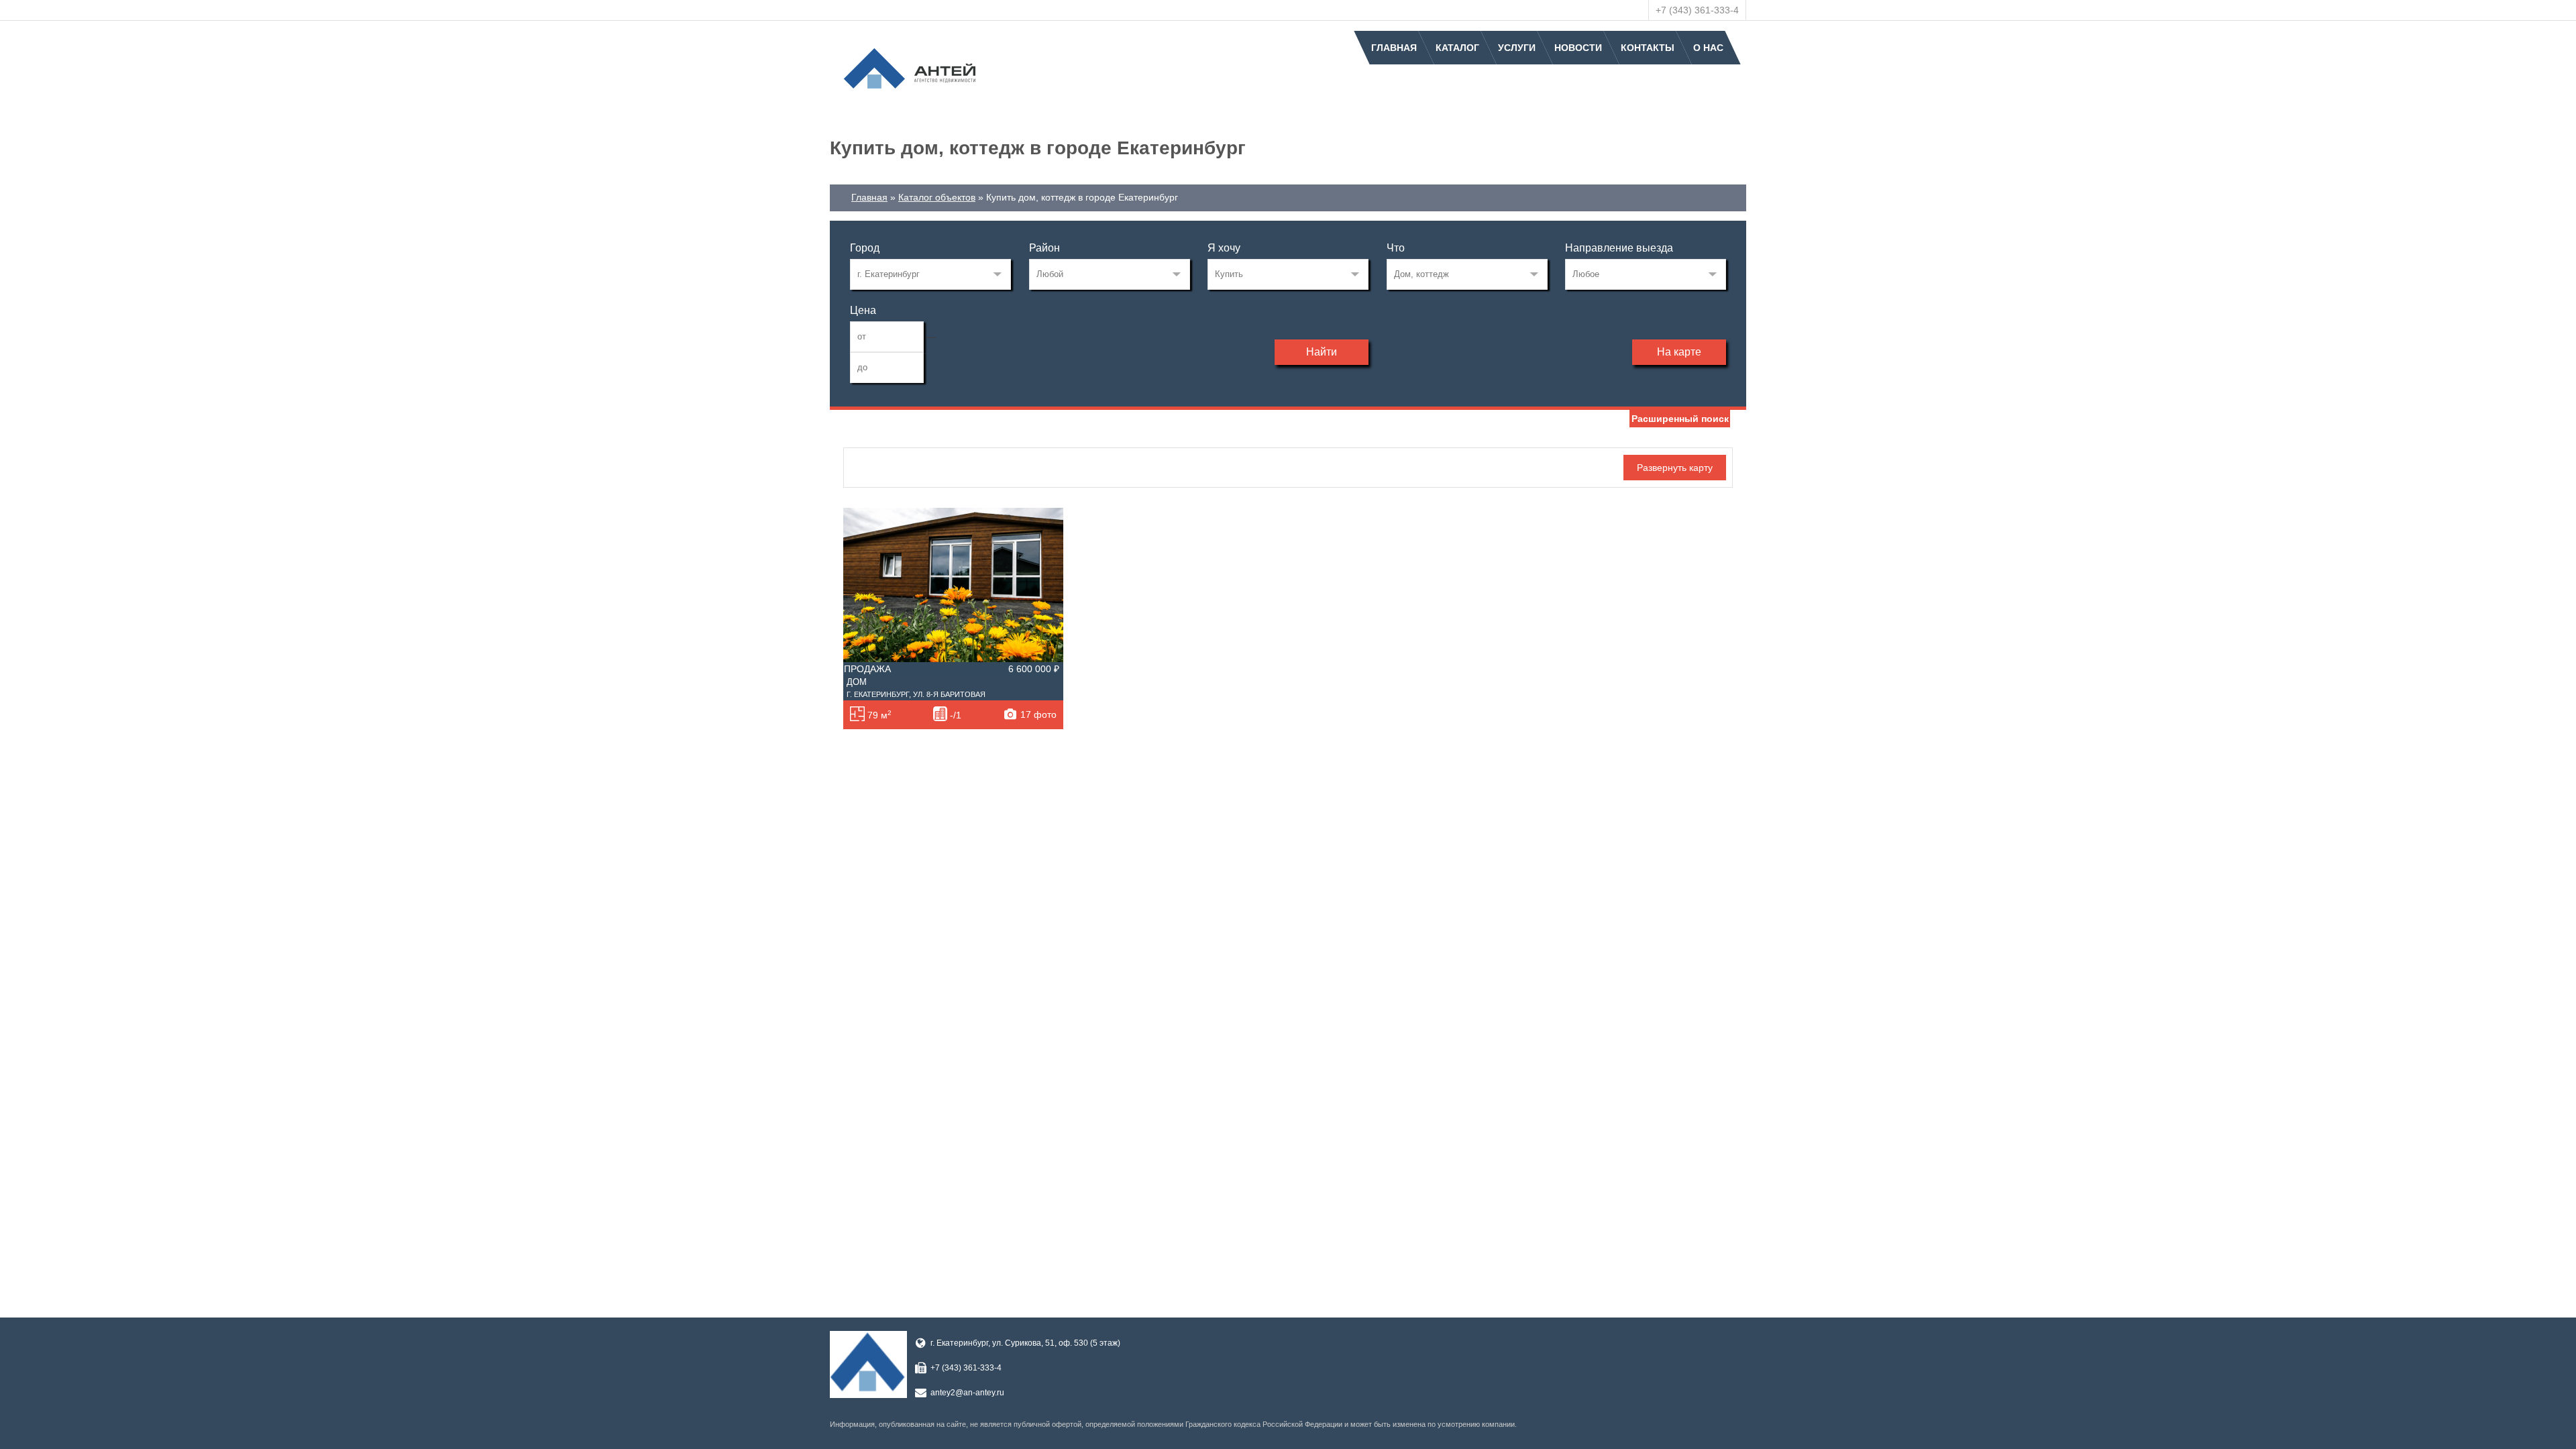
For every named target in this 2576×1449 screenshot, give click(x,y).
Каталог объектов (937, 197)
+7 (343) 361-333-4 (1697, 10)
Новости (1578, 48)
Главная (1394, 48)
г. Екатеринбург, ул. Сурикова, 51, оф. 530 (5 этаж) (1025, 1343)
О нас (1708, 48)
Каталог (1457, 48)
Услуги (1517, 48)
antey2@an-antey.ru (967, 1393)
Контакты (1648, 48)
